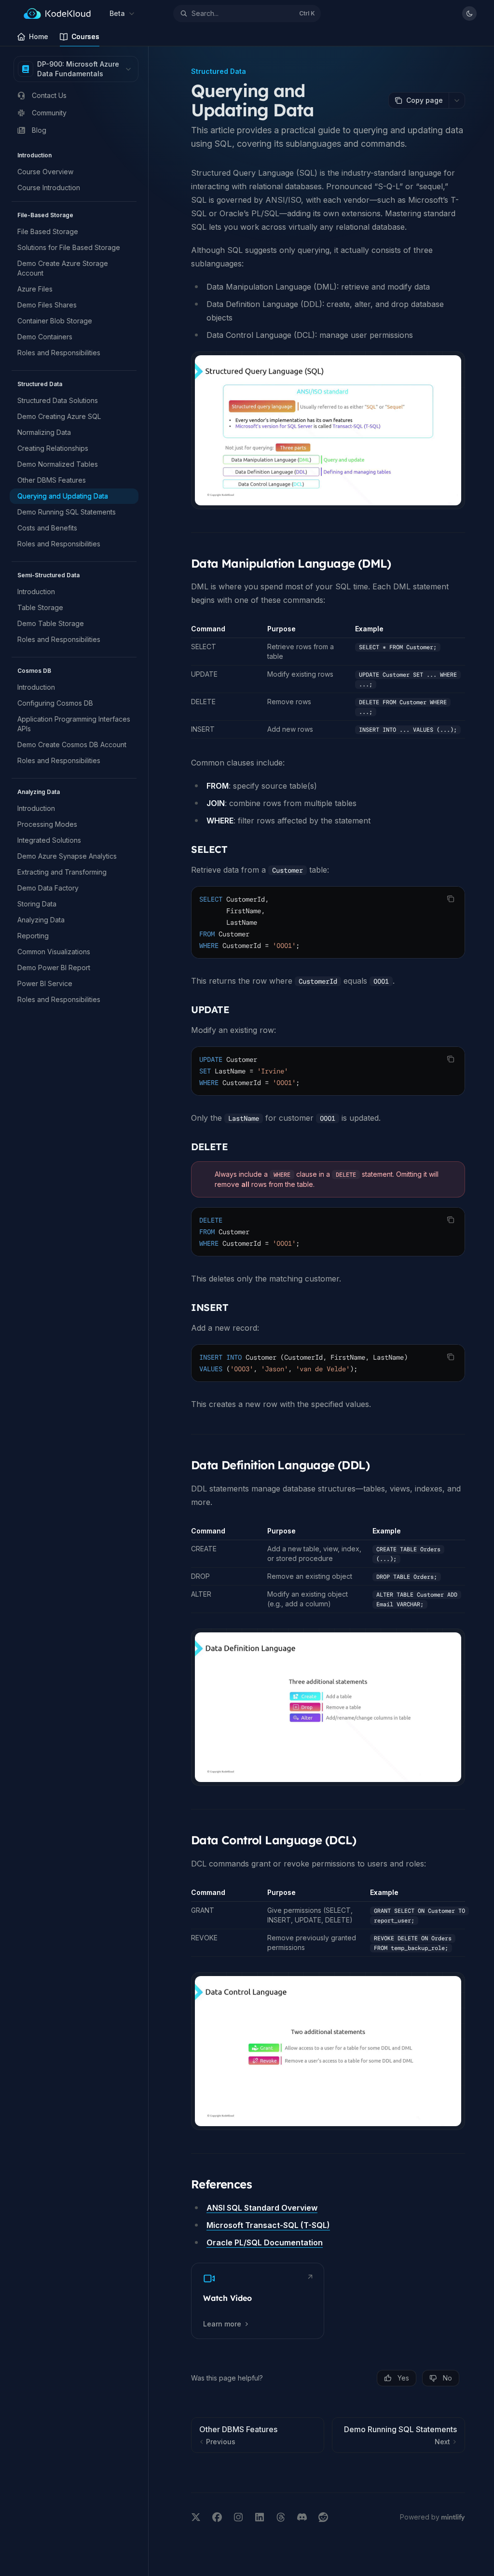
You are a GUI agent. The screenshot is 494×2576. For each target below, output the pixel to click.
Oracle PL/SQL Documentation (265, 2242)
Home (39, 36)
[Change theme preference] (469, 14)
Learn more (222, 2324)
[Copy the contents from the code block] (451, 899)
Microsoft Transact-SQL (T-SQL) (268, 2225)
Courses (85, 36)
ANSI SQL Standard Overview (262, 2208)
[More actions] (457, 100)
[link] (258, 2301)
